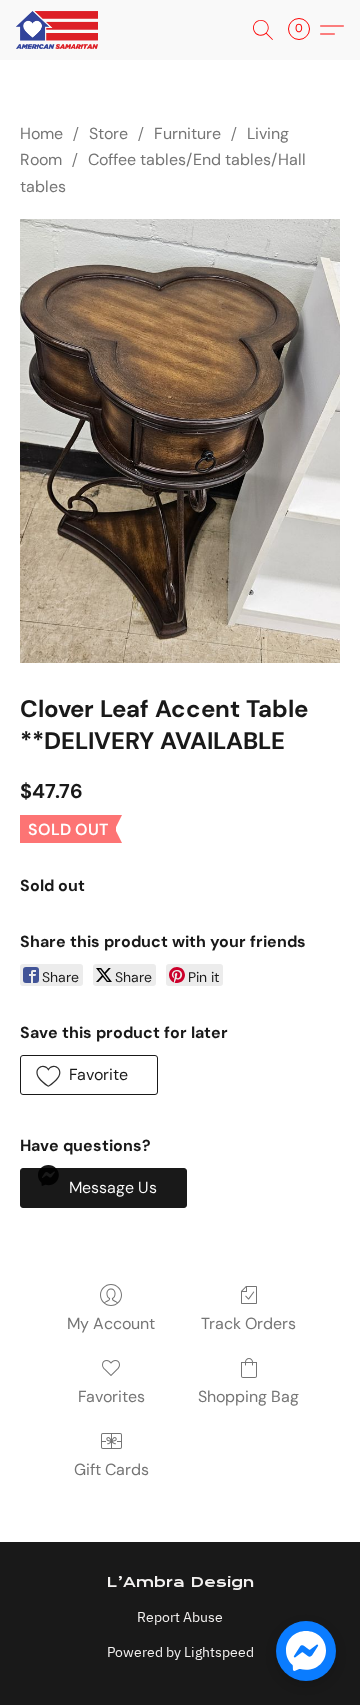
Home (41, 133)
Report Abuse (180, 1617)
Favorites (111, 1396)
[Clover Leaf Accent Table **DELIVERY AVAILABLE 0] (180, 441)
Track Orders (248, 1323)
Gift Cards (111, 1469)
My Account (111, 1323)
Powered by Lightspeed (180, 1652)
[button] (59, 30)
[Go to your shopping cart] (305, 30)
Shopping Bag (248, 1396)
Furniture (187, 133)
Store (108, 133)
